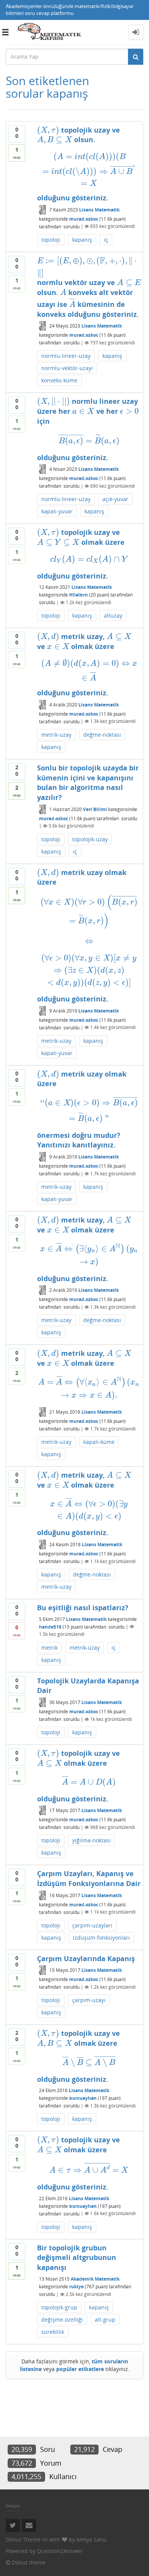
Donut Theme (23, 2539)
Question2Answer (60, 2551)
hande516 (50, 1626)
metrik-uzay (56, 735)
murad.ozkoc (84, 219)
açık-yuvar (115, 499)
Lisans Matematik (99, 210)
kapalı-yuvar (57, 511)
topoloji (51, 240)
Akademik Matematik (95, 2279)
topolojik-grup (59, 2307)
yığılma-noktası (92, 1840)
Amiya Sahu (92, 2539)
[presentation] (48, 130)
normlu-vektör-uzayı (67, 368)
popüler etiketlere (80, 2369)
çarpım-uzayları (92, 1925)
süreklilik (53, 2332)
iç (106, 240)
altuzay (113, 615)
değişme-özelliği (62, 2320)
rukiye (76, 2287)
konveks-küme (59, 380)
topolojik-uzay (90, 839)
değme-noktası (102, 735)
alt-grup (105, 2320)
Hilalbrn (79, 595)
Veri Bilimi (95, 809)
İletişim (13, 2506)
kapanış (82, 240)
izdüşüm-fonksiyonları (101, 1938)
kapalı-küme (99, 1442)
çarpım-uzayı (89, 2000)
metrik (49, 1648)
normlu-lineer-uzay (66, 356)
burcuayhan (83, 2098)
